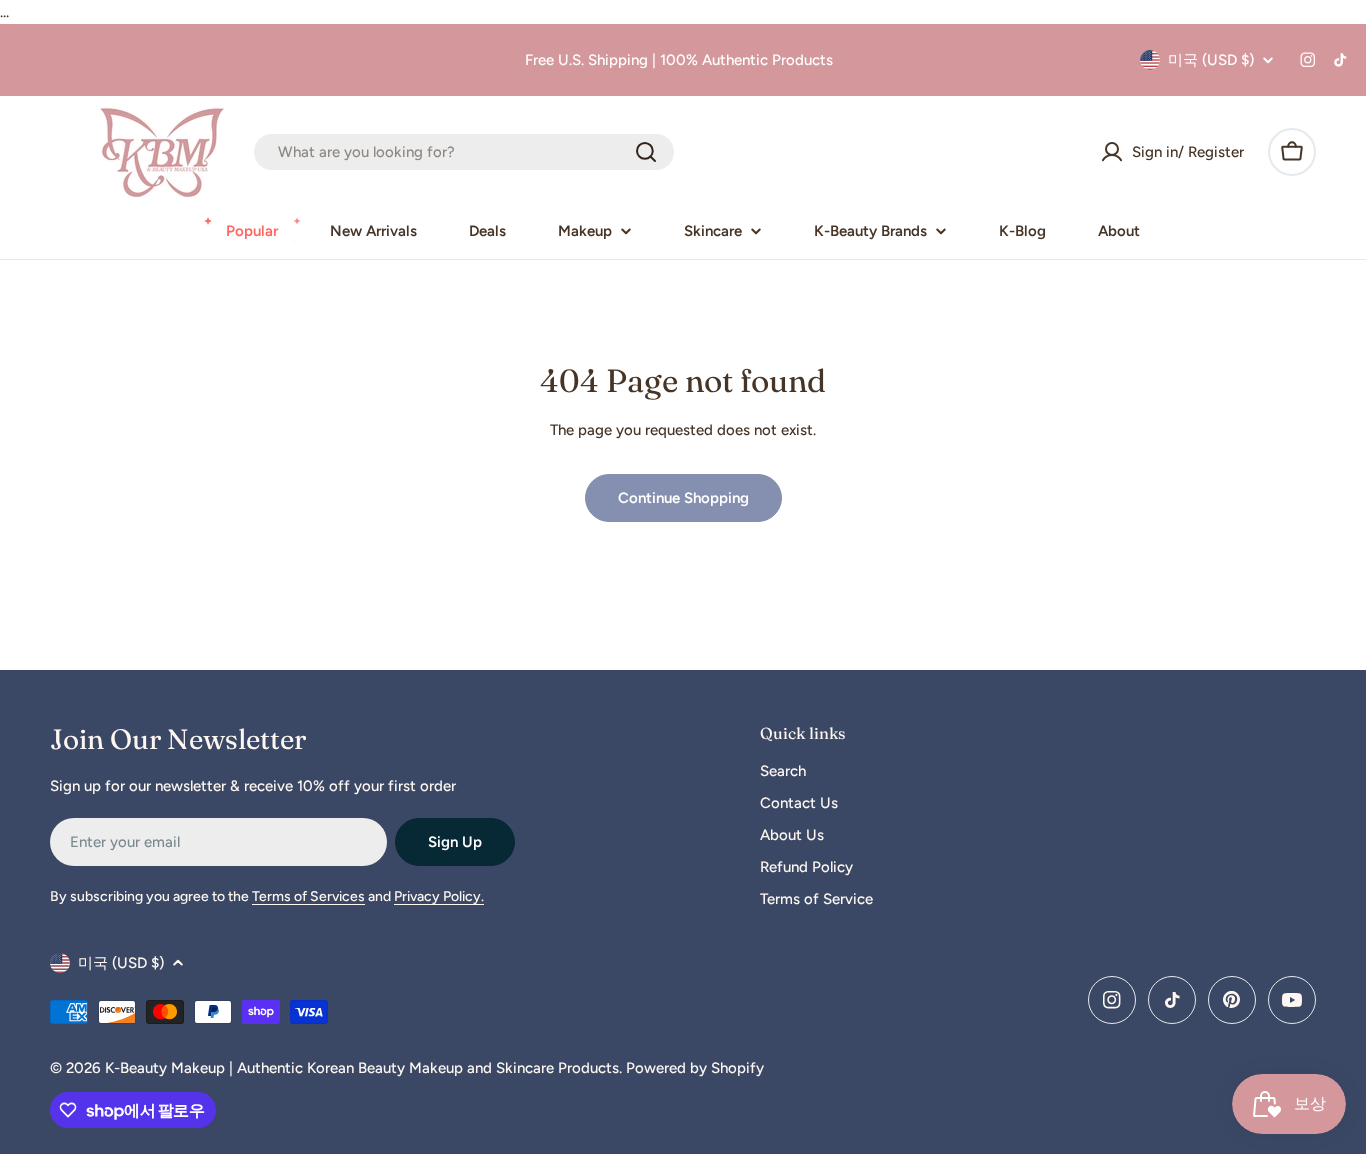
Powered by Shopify (695, 1068)
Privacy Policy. (439, 896)
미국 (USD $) (1211, 60)
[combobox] (464, 152)
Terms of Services (308, 896)
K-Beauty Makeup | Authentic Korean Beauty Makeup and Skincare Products (362, 1068)
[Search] (646, 152)
